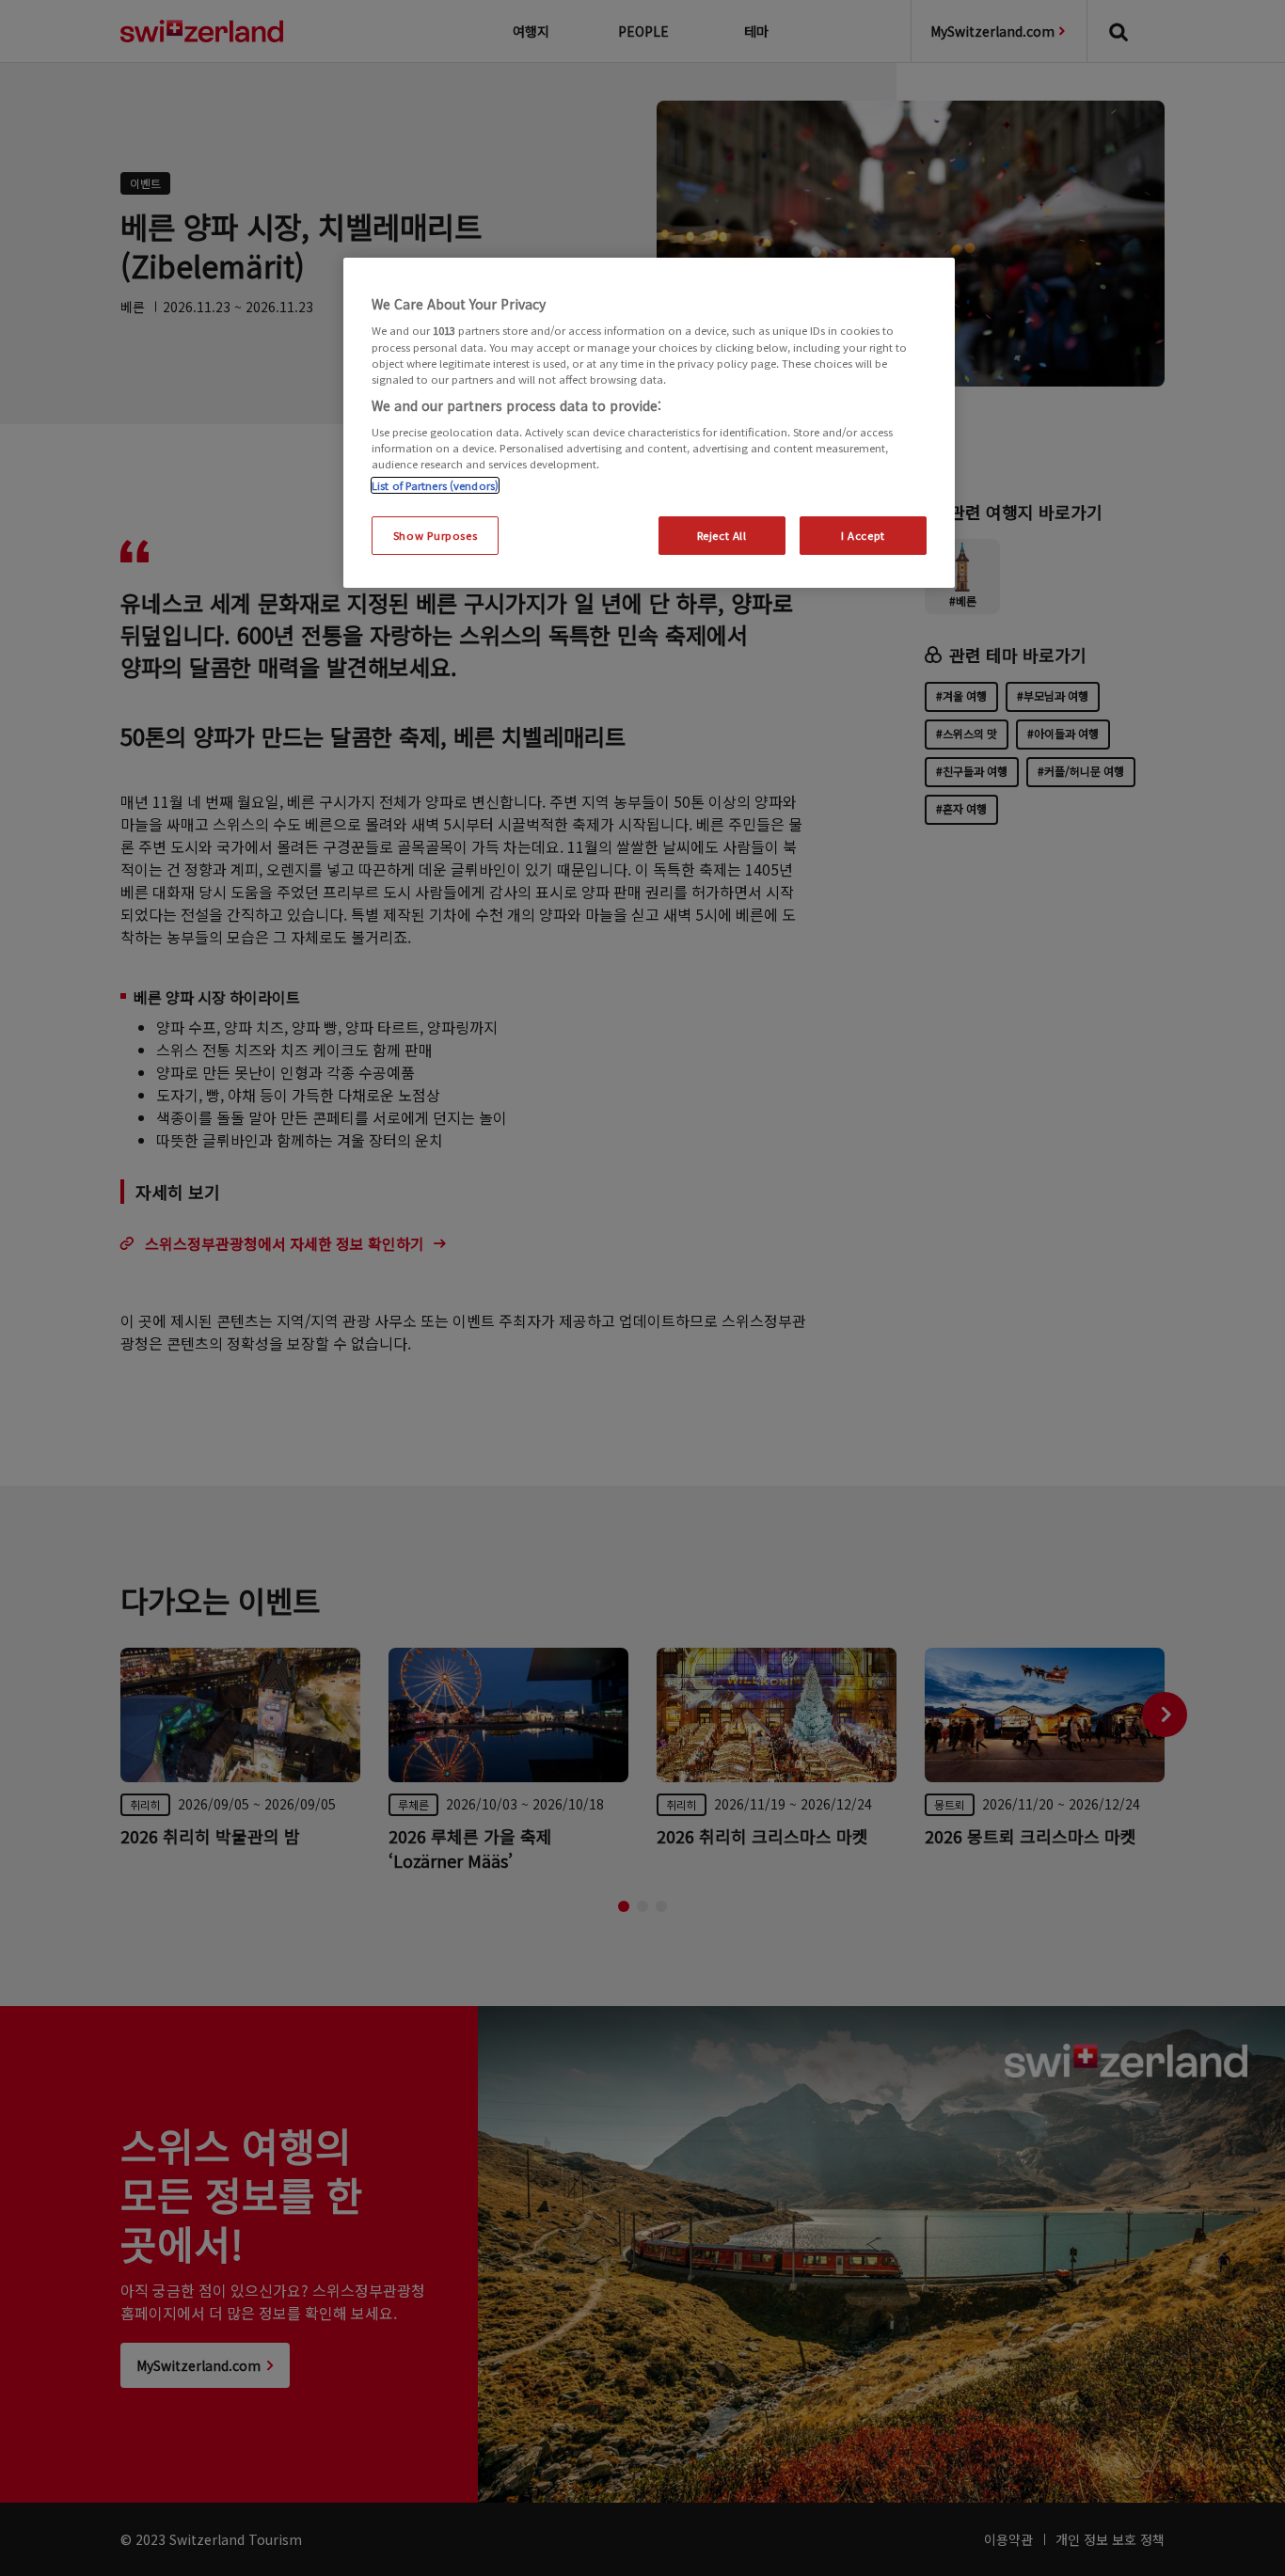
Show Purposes (435, 535)
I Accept (863, 535)
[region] (649, 423)
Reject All (722, 535)
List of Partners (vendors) (435, 485)
